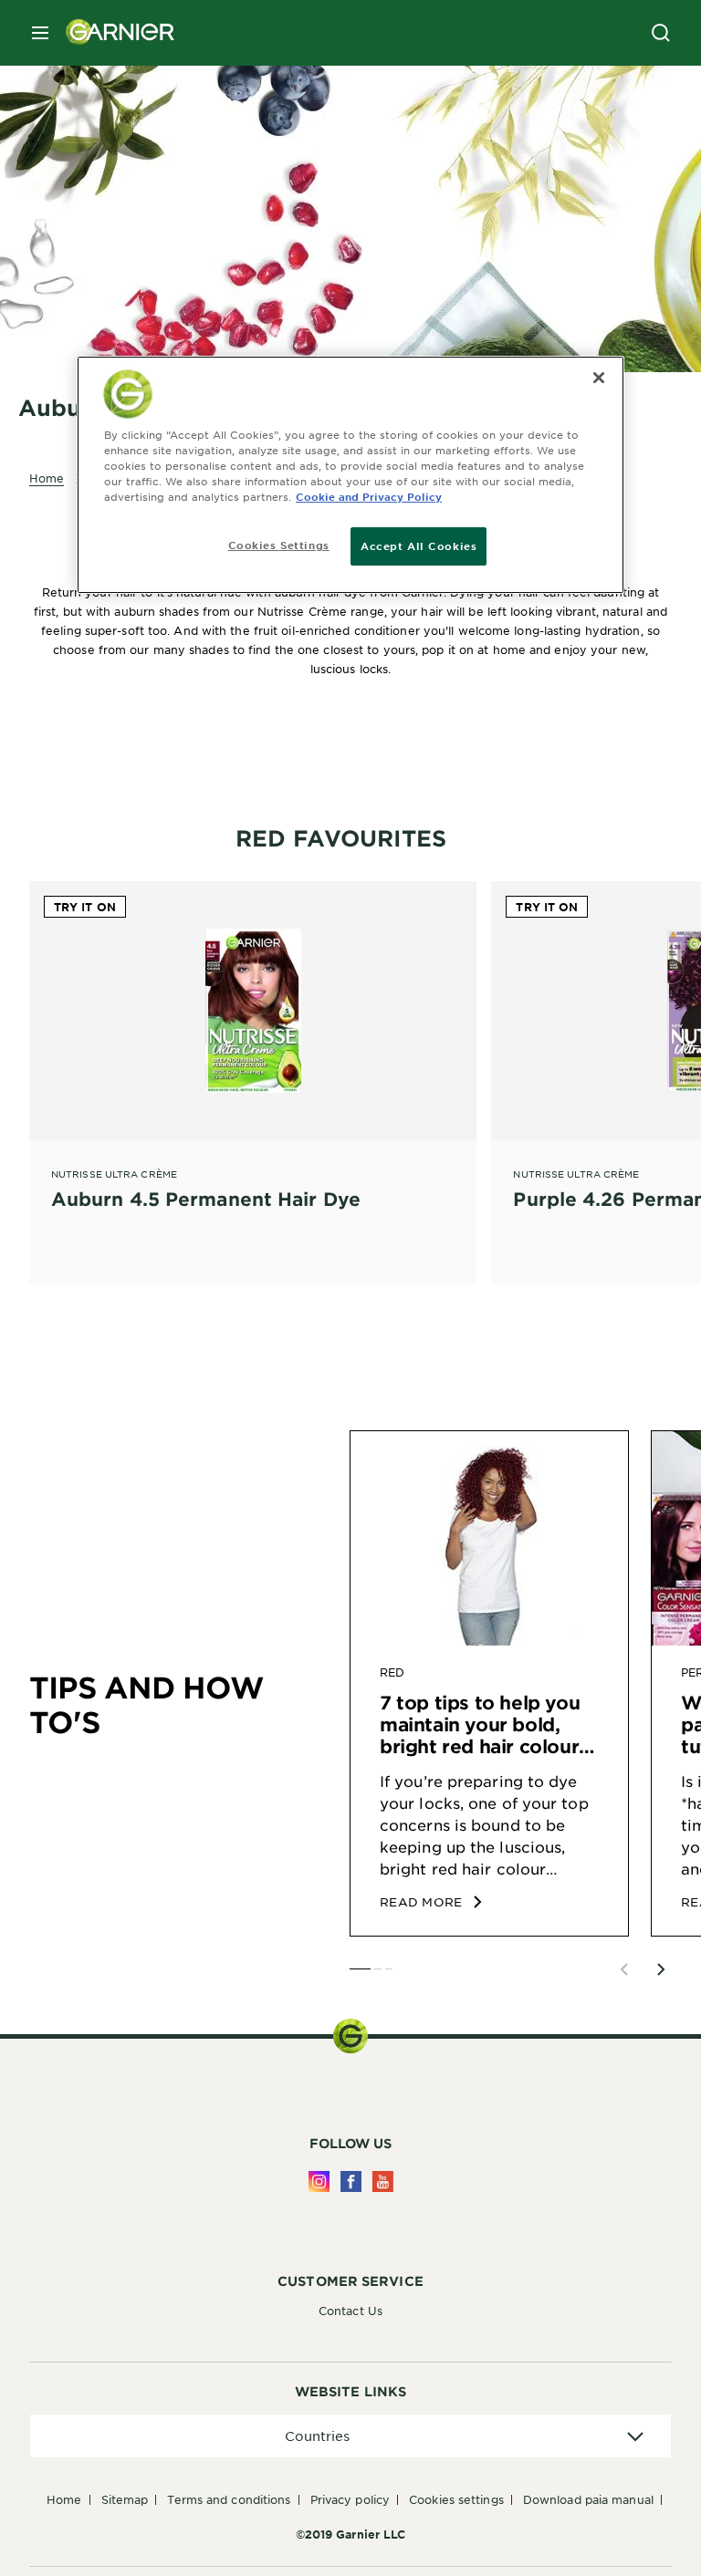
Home (64, 2499)
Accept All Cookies (419, 545)
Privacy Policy (350, 2499)
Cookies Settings (456, 2499)
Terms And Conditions (229, 2499)
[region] (350, 475)
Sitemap (125, 2499)
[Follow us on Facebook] (351, 2181)
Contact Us (350, 2311)
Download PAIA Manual (588, 2499)
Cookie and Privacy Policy (369, 496)
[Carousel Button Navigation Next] (661, 1969)
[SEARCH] (661, 33)
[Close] (599, 378)
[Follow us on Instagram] (319, 2181)
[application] (350, 2436)
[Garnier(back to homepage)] (113, 33)
